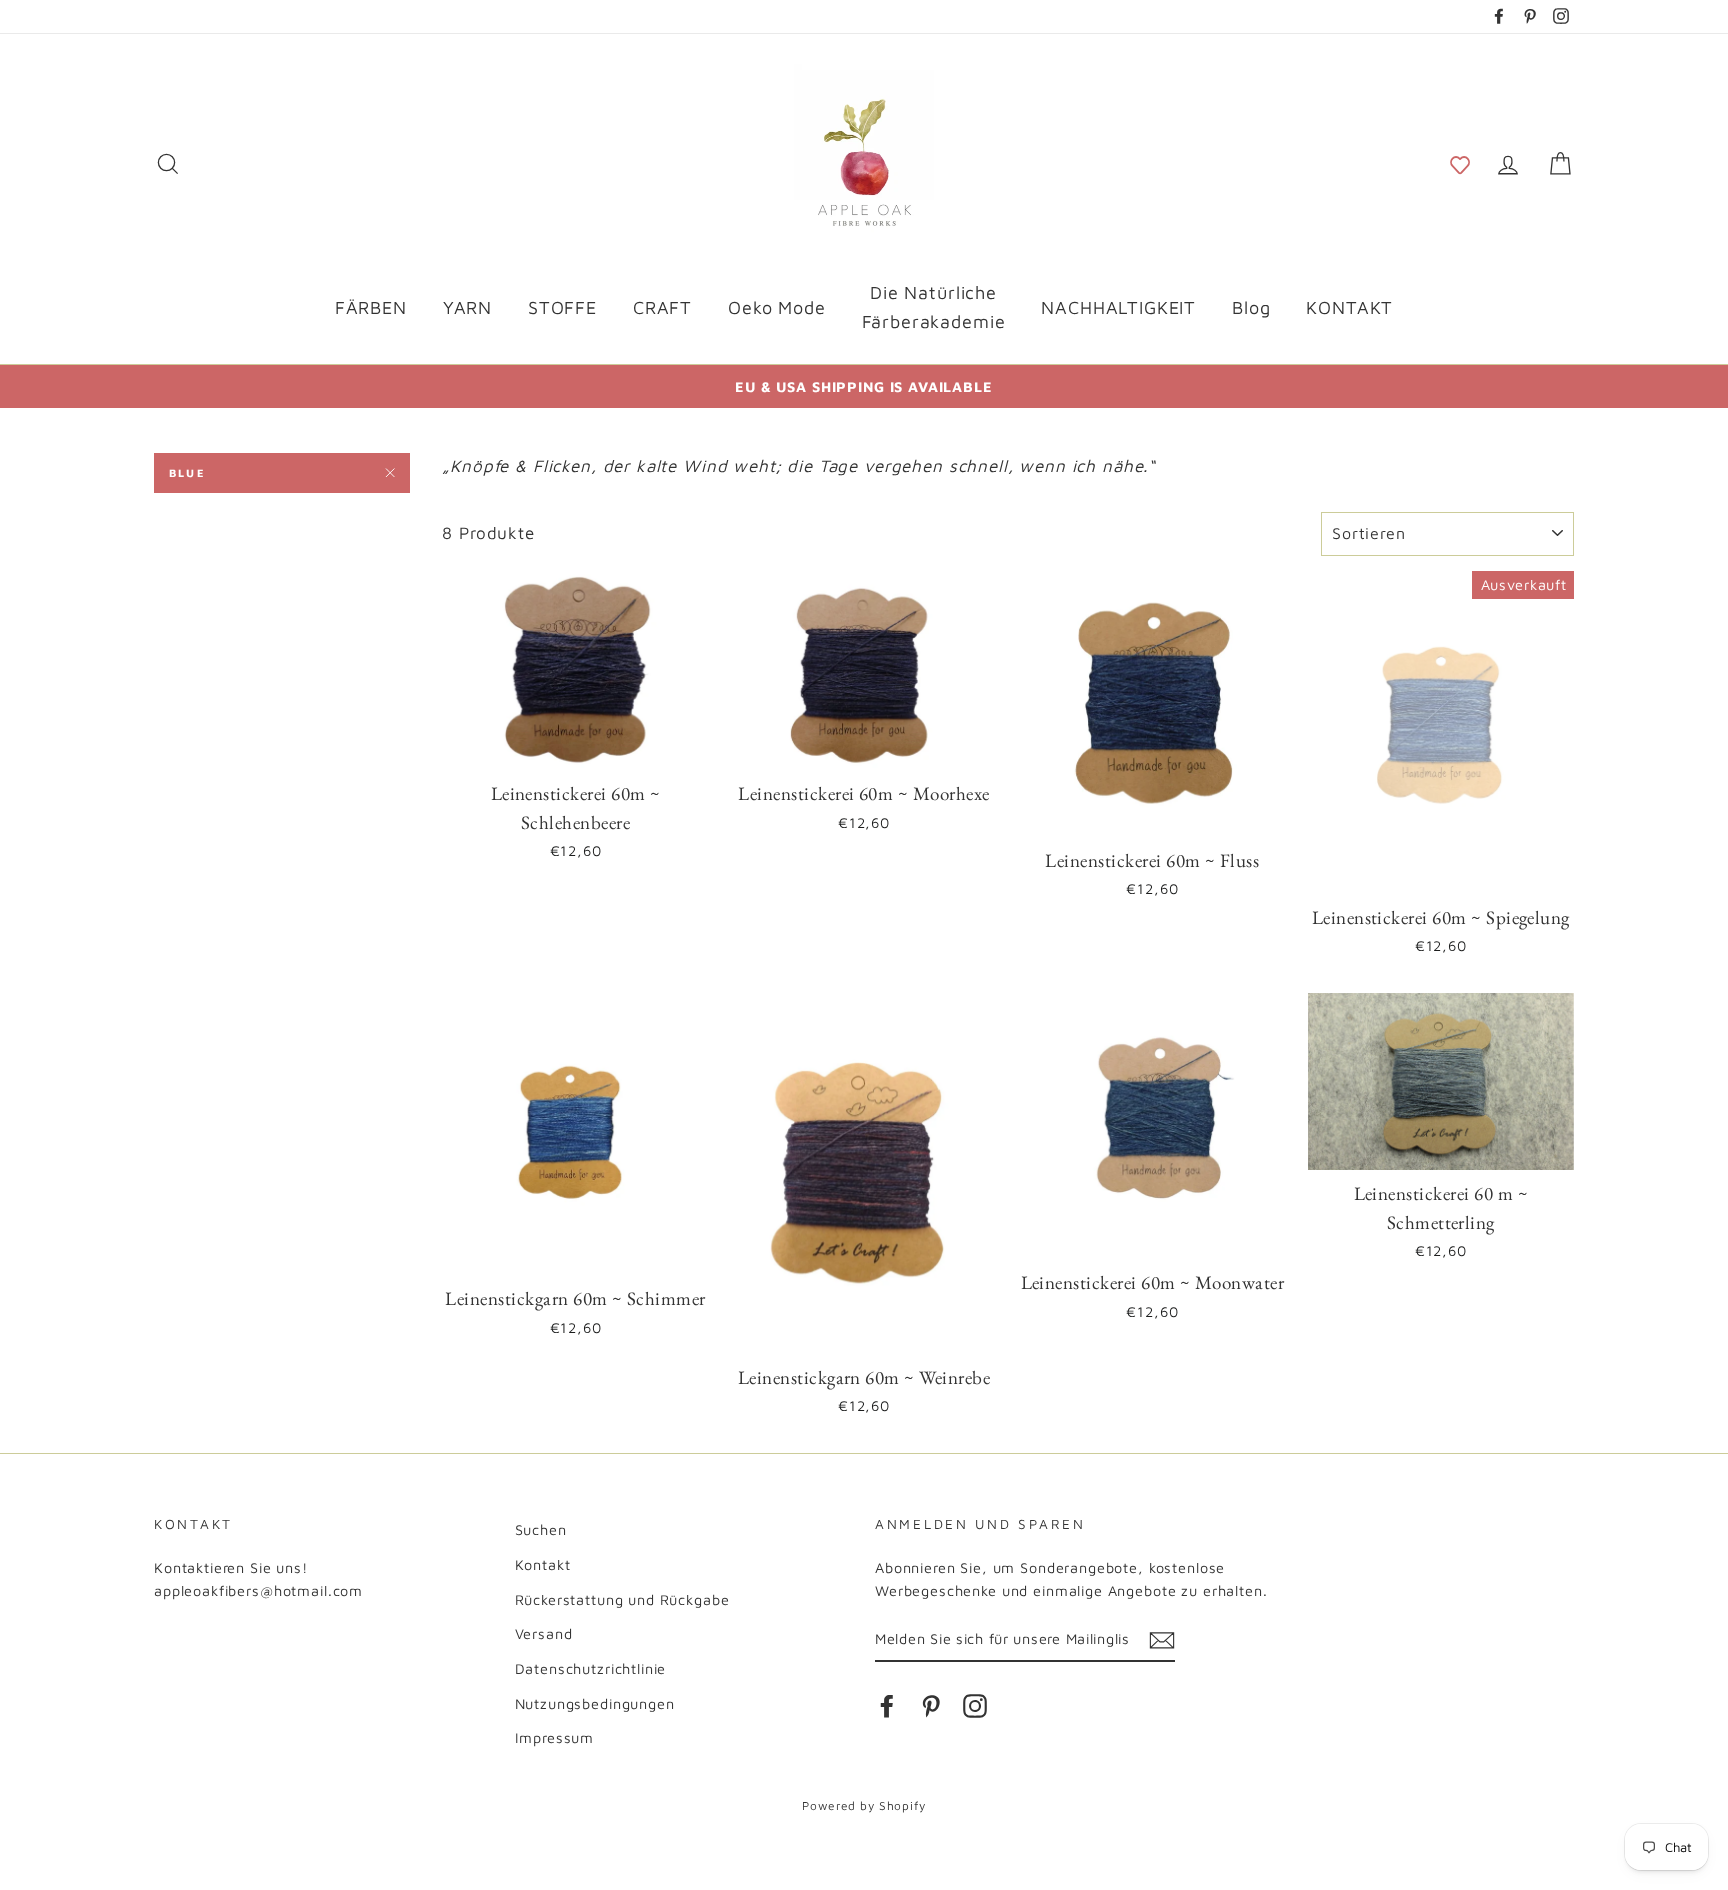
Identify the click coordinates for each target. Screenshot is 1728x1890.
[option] (864, 386)
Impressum (555, 1737)
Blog (1251, 307)
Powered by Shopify (863, 1805)
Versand (544, 1633)
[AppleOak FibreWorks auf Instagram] (975, 1704)
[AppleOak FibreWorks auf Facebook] (887, 1704)
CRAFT (662, 307)
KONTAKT (1349, 307)
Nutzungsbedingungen (595, 1703)
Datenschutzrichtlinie (591, 1668)
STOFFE (562, 307)
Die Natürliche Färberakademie (934, 307)
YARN (467, 307)
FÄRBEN (371, 307)
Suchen (541, 1529)
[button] (1460, 163)
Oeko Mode (777, 307)
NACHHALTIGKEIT (1118, 307)
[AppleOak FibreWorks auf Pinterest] (931, 1704)
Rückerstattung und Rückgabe (622, 1599)
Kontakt (543, 1564)
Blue (187, 472)
